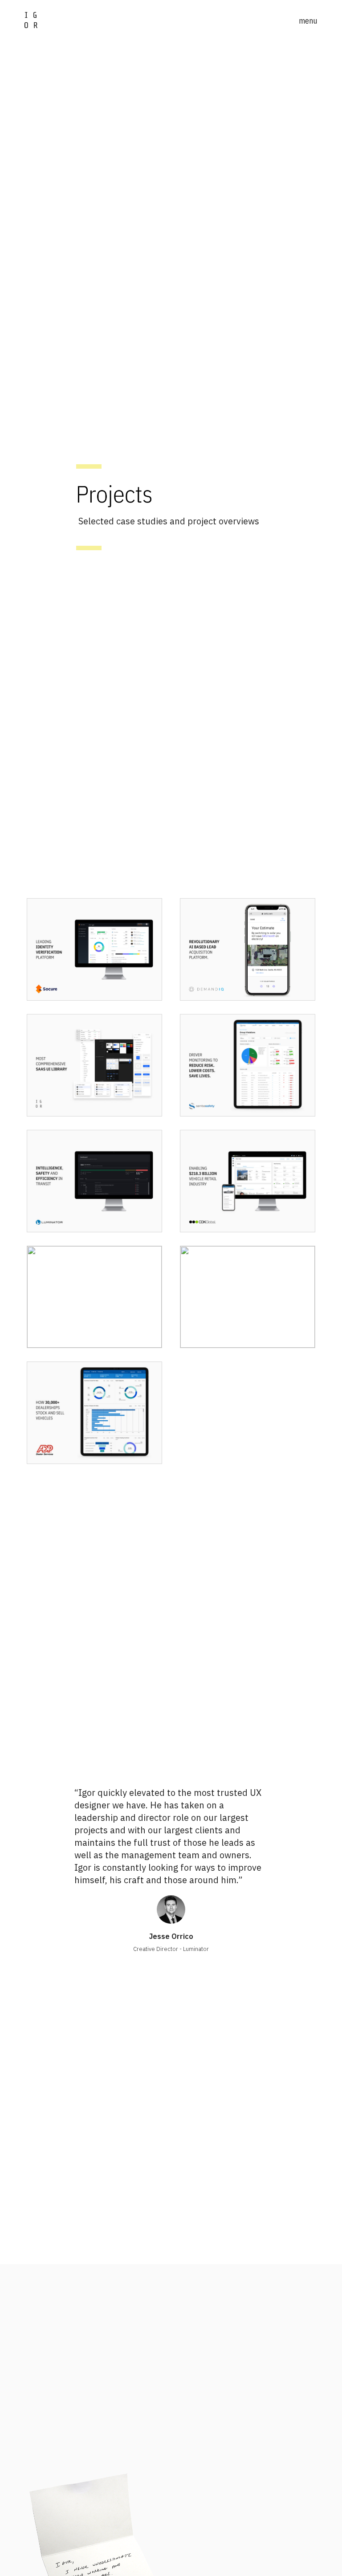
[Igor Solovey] (31, 20)
